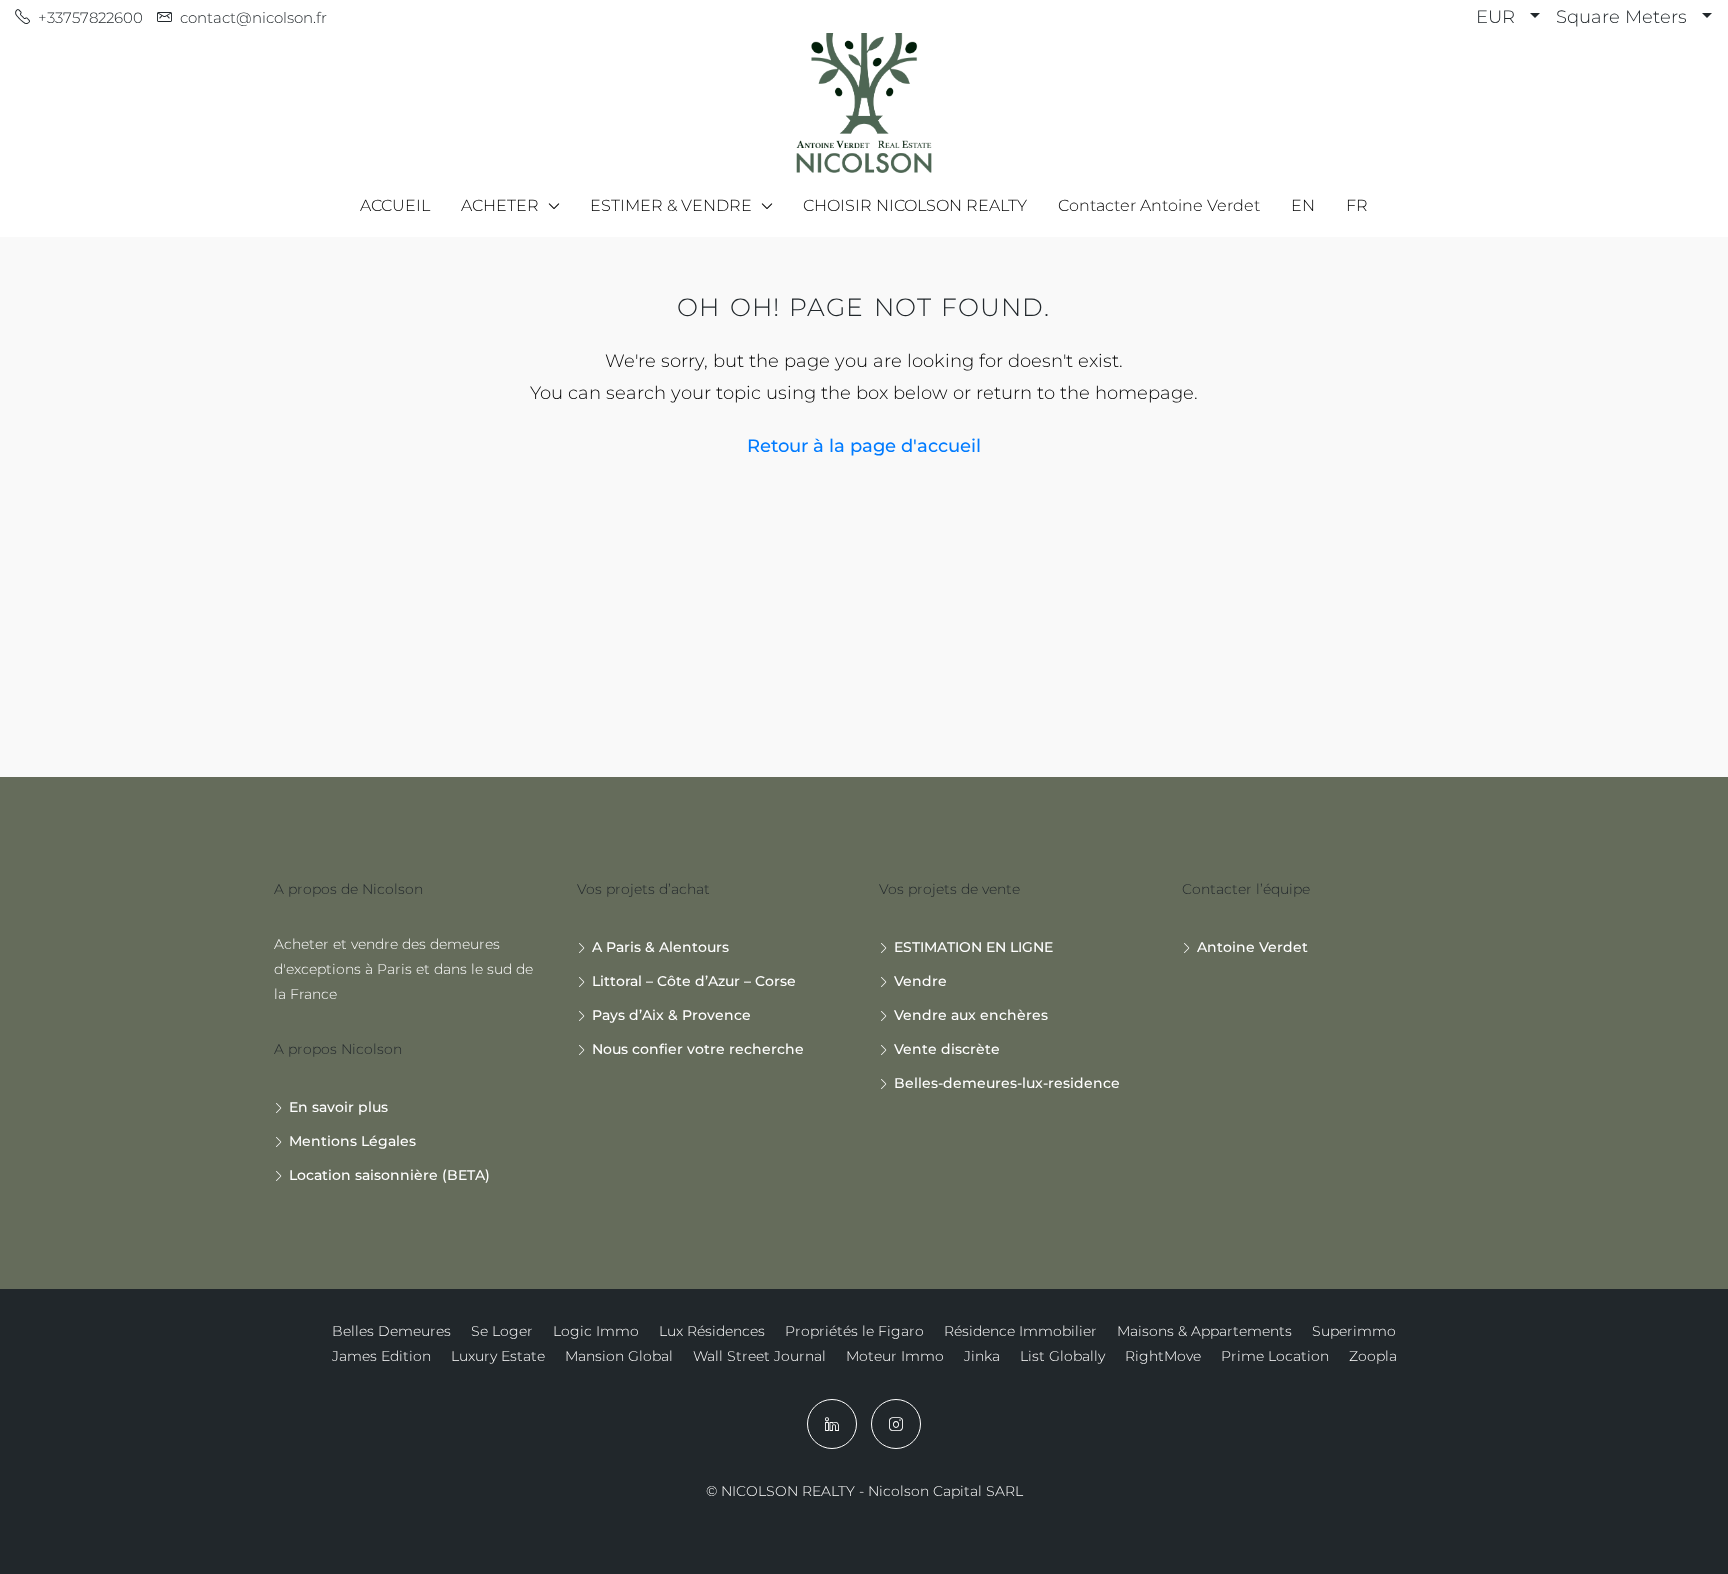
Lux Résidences (712, 1331)
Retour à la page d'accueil (864, 446)
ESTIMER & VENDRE (671, 205)
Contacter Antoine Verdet (1159, 205)
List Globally (1062, 1356)
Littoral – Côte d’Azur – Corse (694, 981)
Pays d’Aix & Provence (671, 1015)
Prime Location (1275, 1356)
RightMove (1163, 1356)
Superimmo (1354, 1331)
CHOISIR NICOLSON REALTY (915, 205)
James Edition (381, 1356)
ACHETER (500, 205)
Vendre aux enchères (971, 1015)
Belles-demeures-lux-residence (1007, 1083)
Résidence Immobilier (1020, 1331)
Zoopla (1373, 1356)
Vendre (920, 981)
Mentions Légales (352, 1141)
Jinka (982, 1356)
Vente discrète (947, 1049)
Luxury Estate (498, 1356)
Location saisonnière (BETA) (389, 1175)
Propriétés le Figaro (854, 1331)
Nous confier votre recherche (698, 1049)
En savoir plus (338, 1107)
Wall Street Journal (759, 1356)
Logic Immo (596, 1331)
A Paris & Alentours (660, 947)
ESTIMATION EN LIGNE (973, 947)
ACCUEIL (395, 205)
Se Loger (502, 1331)
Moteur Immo (895, 1356)
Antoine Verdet (1252, 947)
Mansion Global (619, 1356)
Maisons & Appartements (1204, 1331)
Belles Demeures (391, 1331)
